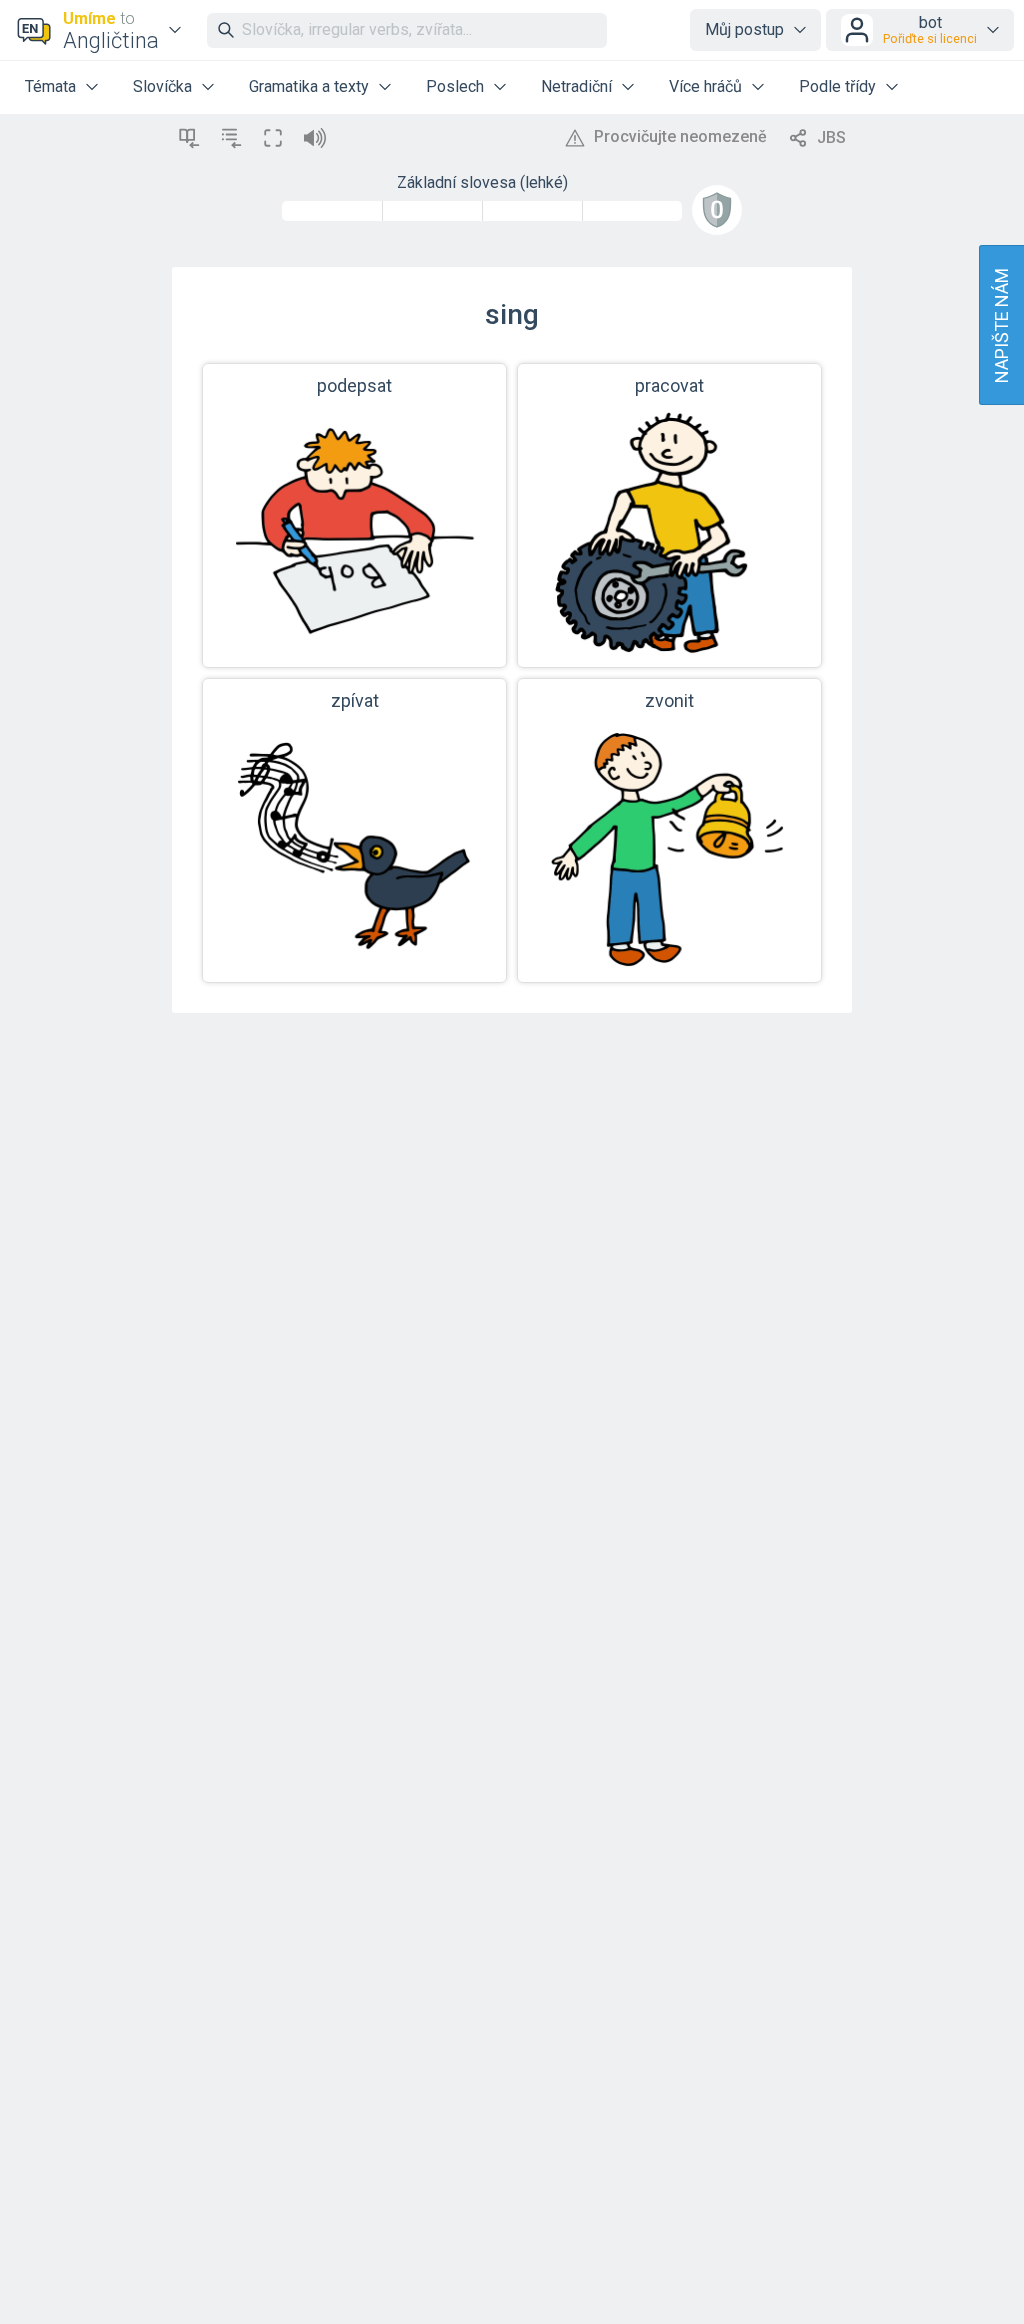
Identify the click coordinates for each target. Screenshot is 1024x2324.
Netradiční (576, 86)
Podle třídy (837, 86)
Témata (50, 86)
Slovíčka (162, 86)
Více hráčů (705, 86)
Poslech (455, 86)
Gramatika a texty (309, 86)
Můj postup (744, 29)
